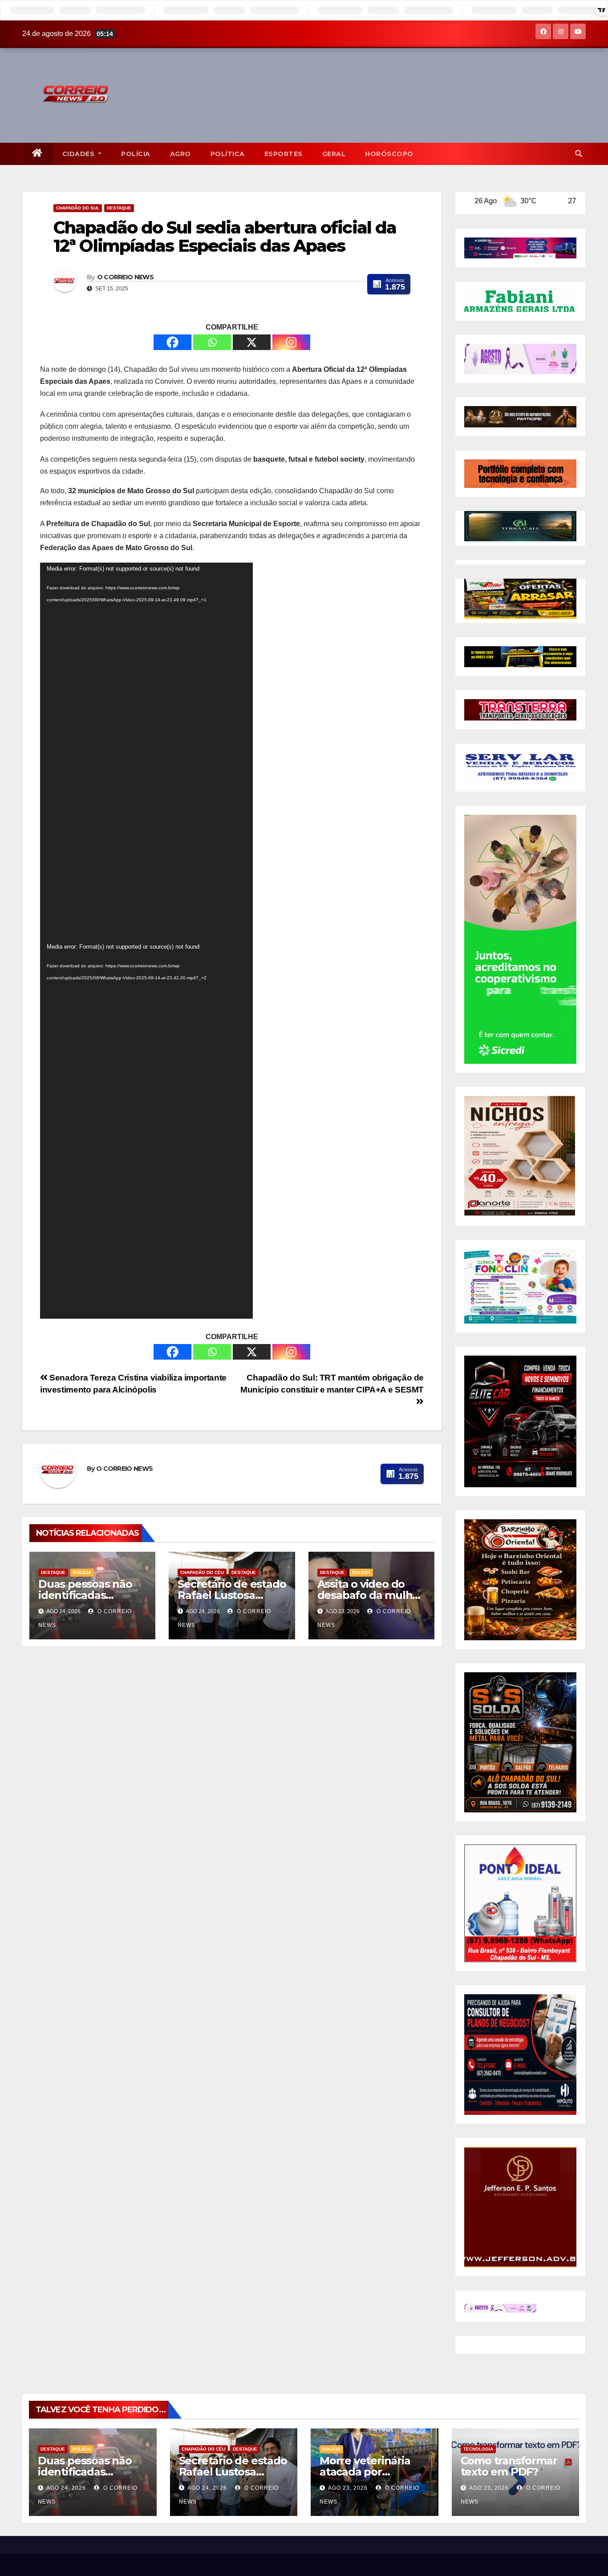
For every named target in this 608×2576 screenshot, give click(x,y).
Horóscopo (389, 154)
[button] (579, 154)
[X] (252, 342)
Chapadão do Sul (78, 208)
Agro (180, 154)
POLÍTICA (228, 154)
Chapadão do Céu (202, 1572)
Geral (334, 154)
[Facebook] (172, 342)
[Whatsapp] (212, 342)
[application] (146, 752)
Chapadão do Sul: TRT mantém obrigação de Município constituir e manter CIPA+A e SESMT (332, 1384)
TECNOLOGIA (478, 2449)
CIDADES (79, 154)
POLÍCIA (136, 154)
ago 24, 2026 (66, 2488)
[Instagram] (291, 342)
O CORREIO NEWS (125, 277)
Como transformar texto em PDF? (509, 2466)
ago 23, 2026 (348, 2488)
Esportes (284, 154)
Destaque (119, 208)
